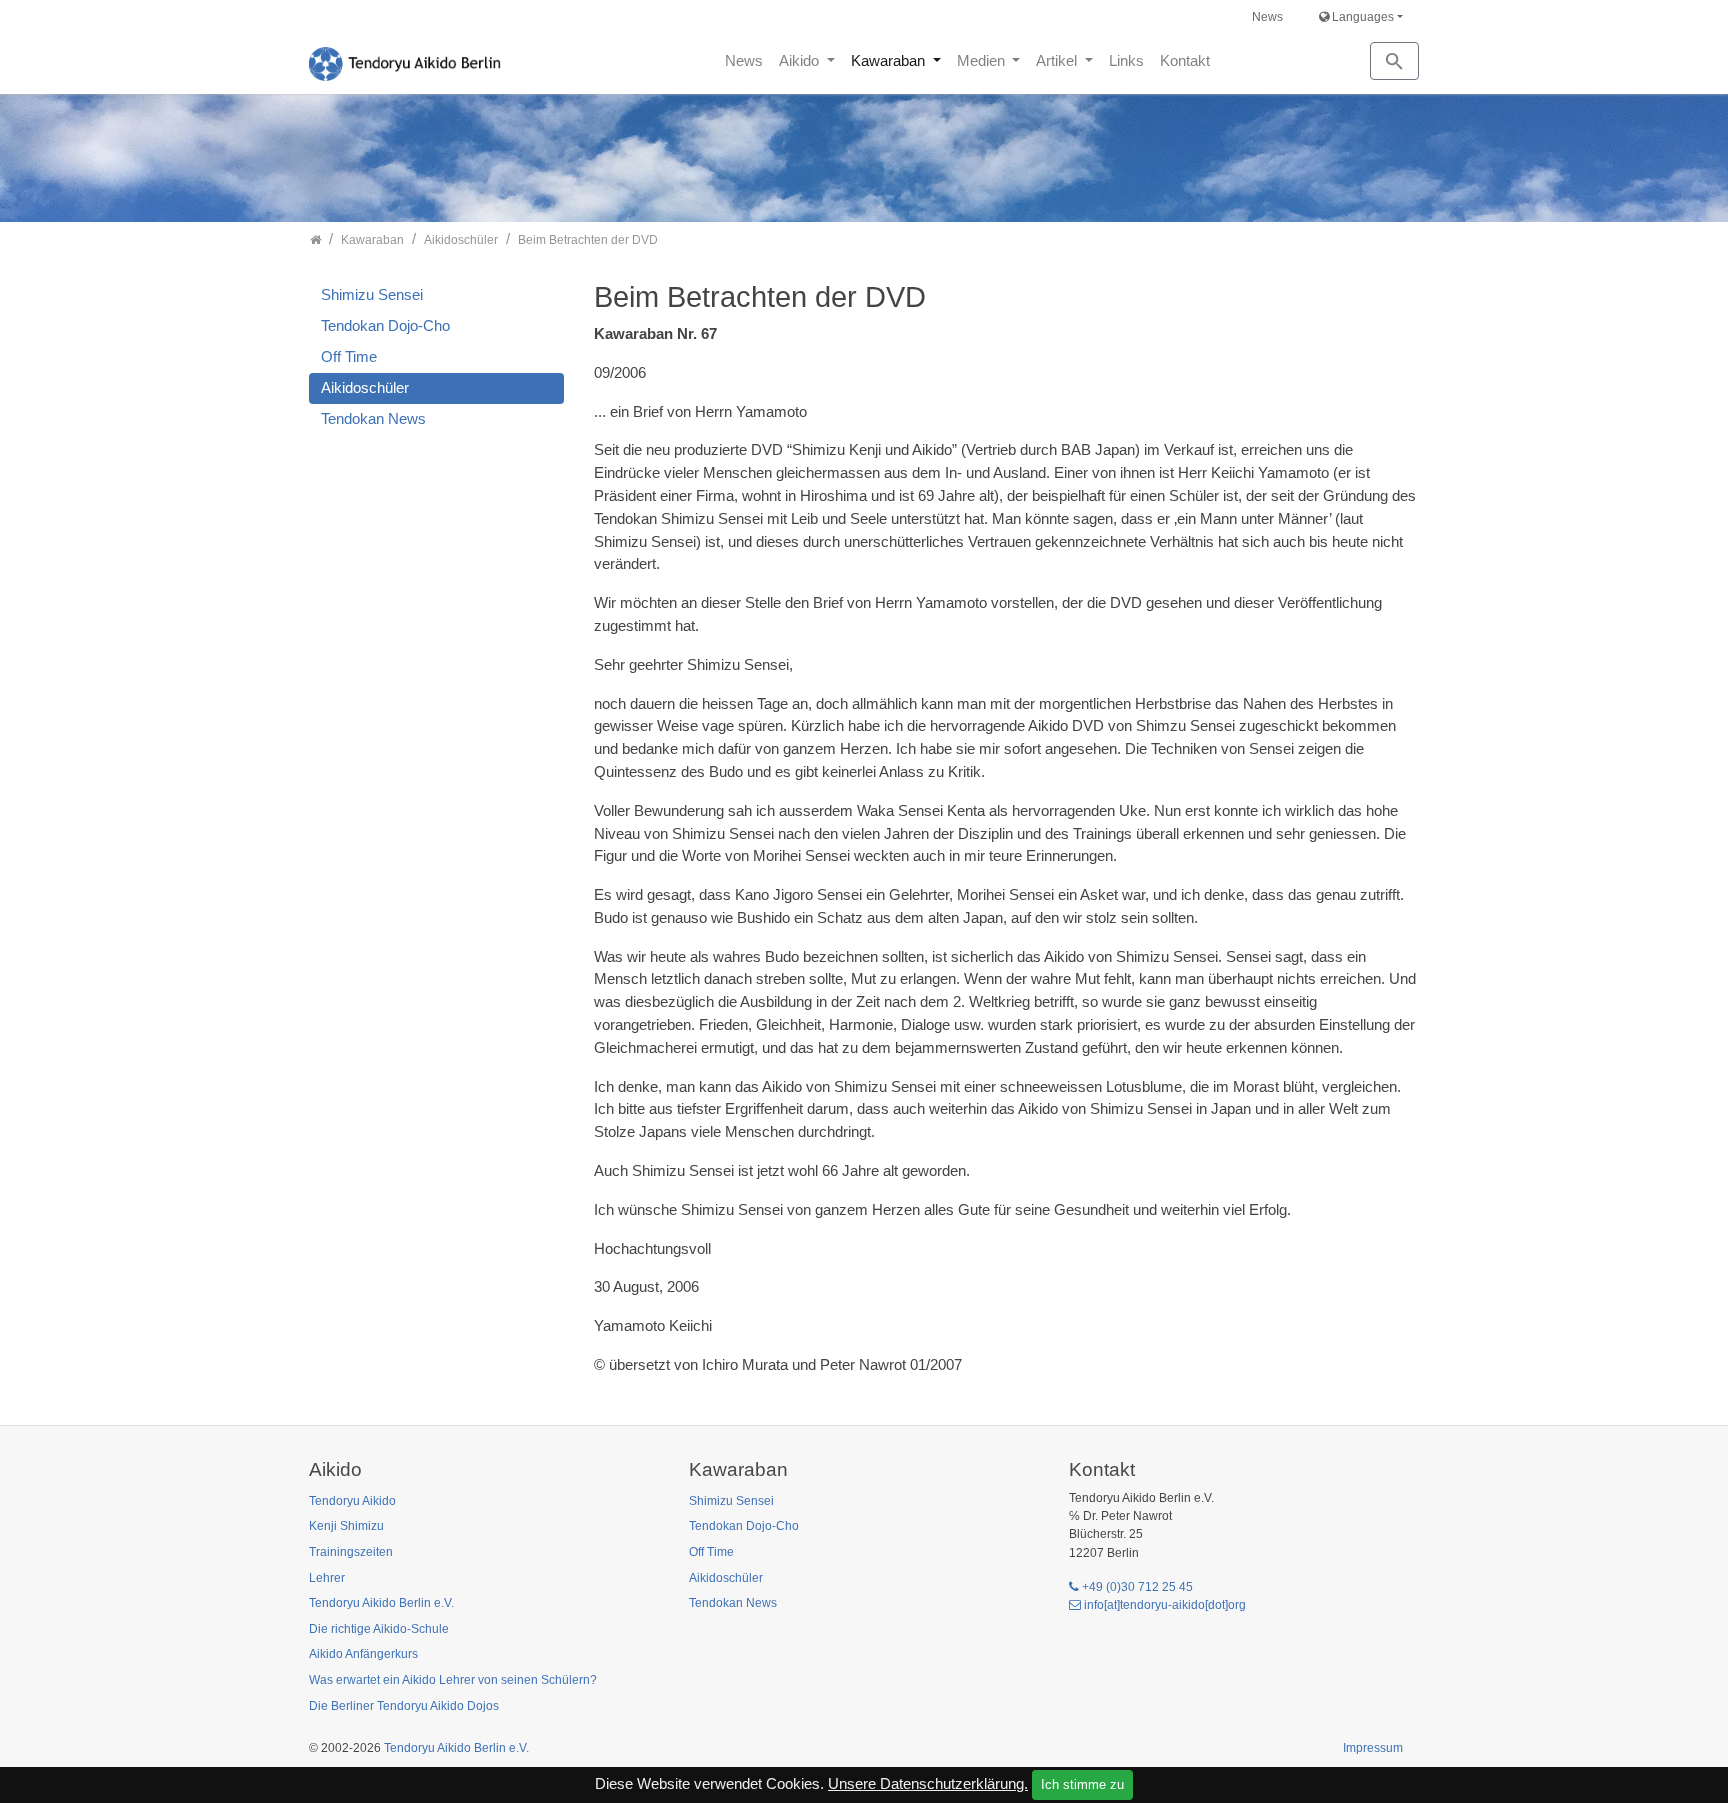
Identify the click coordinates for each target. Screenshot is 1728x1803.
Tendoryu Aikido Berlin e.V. (456, 1748)
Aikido (801, 60)
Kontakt (1185, 60)
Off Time (349, 356)
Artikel (1058, 60)
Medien (983, 60)
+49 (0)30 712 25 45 (1137, 1587)
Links (1126, 60)
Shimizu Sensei (372, 294)
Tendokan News (373, 418)
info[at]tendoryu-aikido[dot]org (1165, 1605)
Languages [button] (1361, 17)
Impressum (1373, 1748)
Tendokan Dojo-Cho (385, 325)
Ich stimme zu (1082, 1784)
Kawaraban (890, 60)
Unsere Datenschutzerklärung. (928, 1783)
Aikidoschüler (365, 387)
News (1267, 17)
